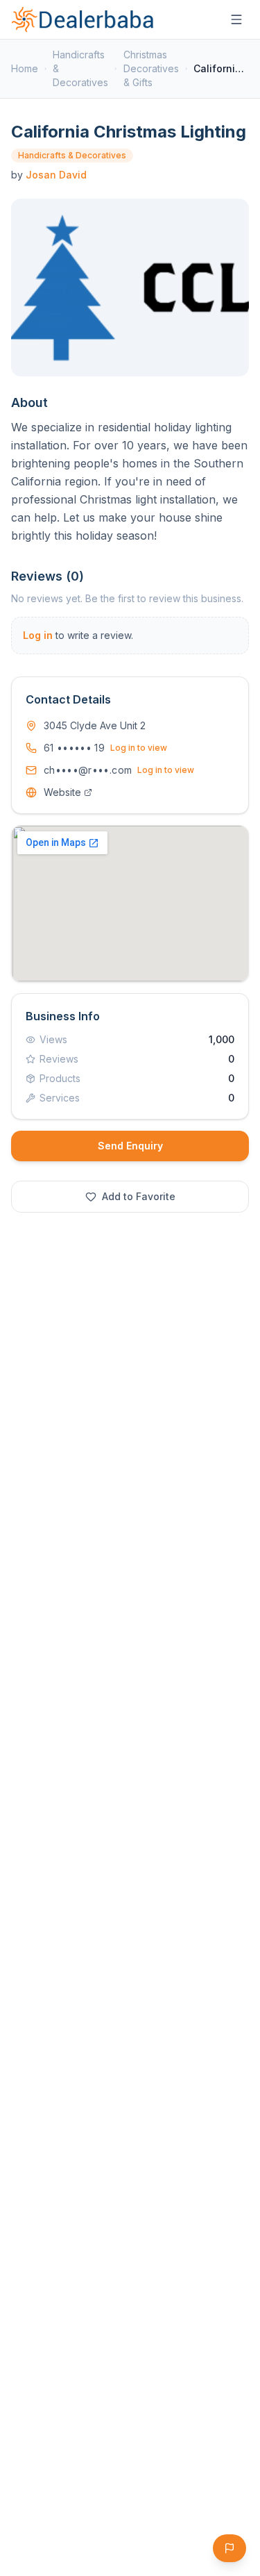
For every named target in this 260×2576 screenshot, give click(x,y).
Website (62, 792)
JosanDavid (56, 175)
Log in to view (139, 748)
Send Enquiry (130, 1146)
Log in (38, 635)
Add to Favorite (139, 1196)
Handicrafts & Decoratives (80, 68)
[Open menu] (236, 19)
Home (25, 68)
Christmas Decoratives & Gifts (151, 68)
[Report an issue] (229, 2548)
